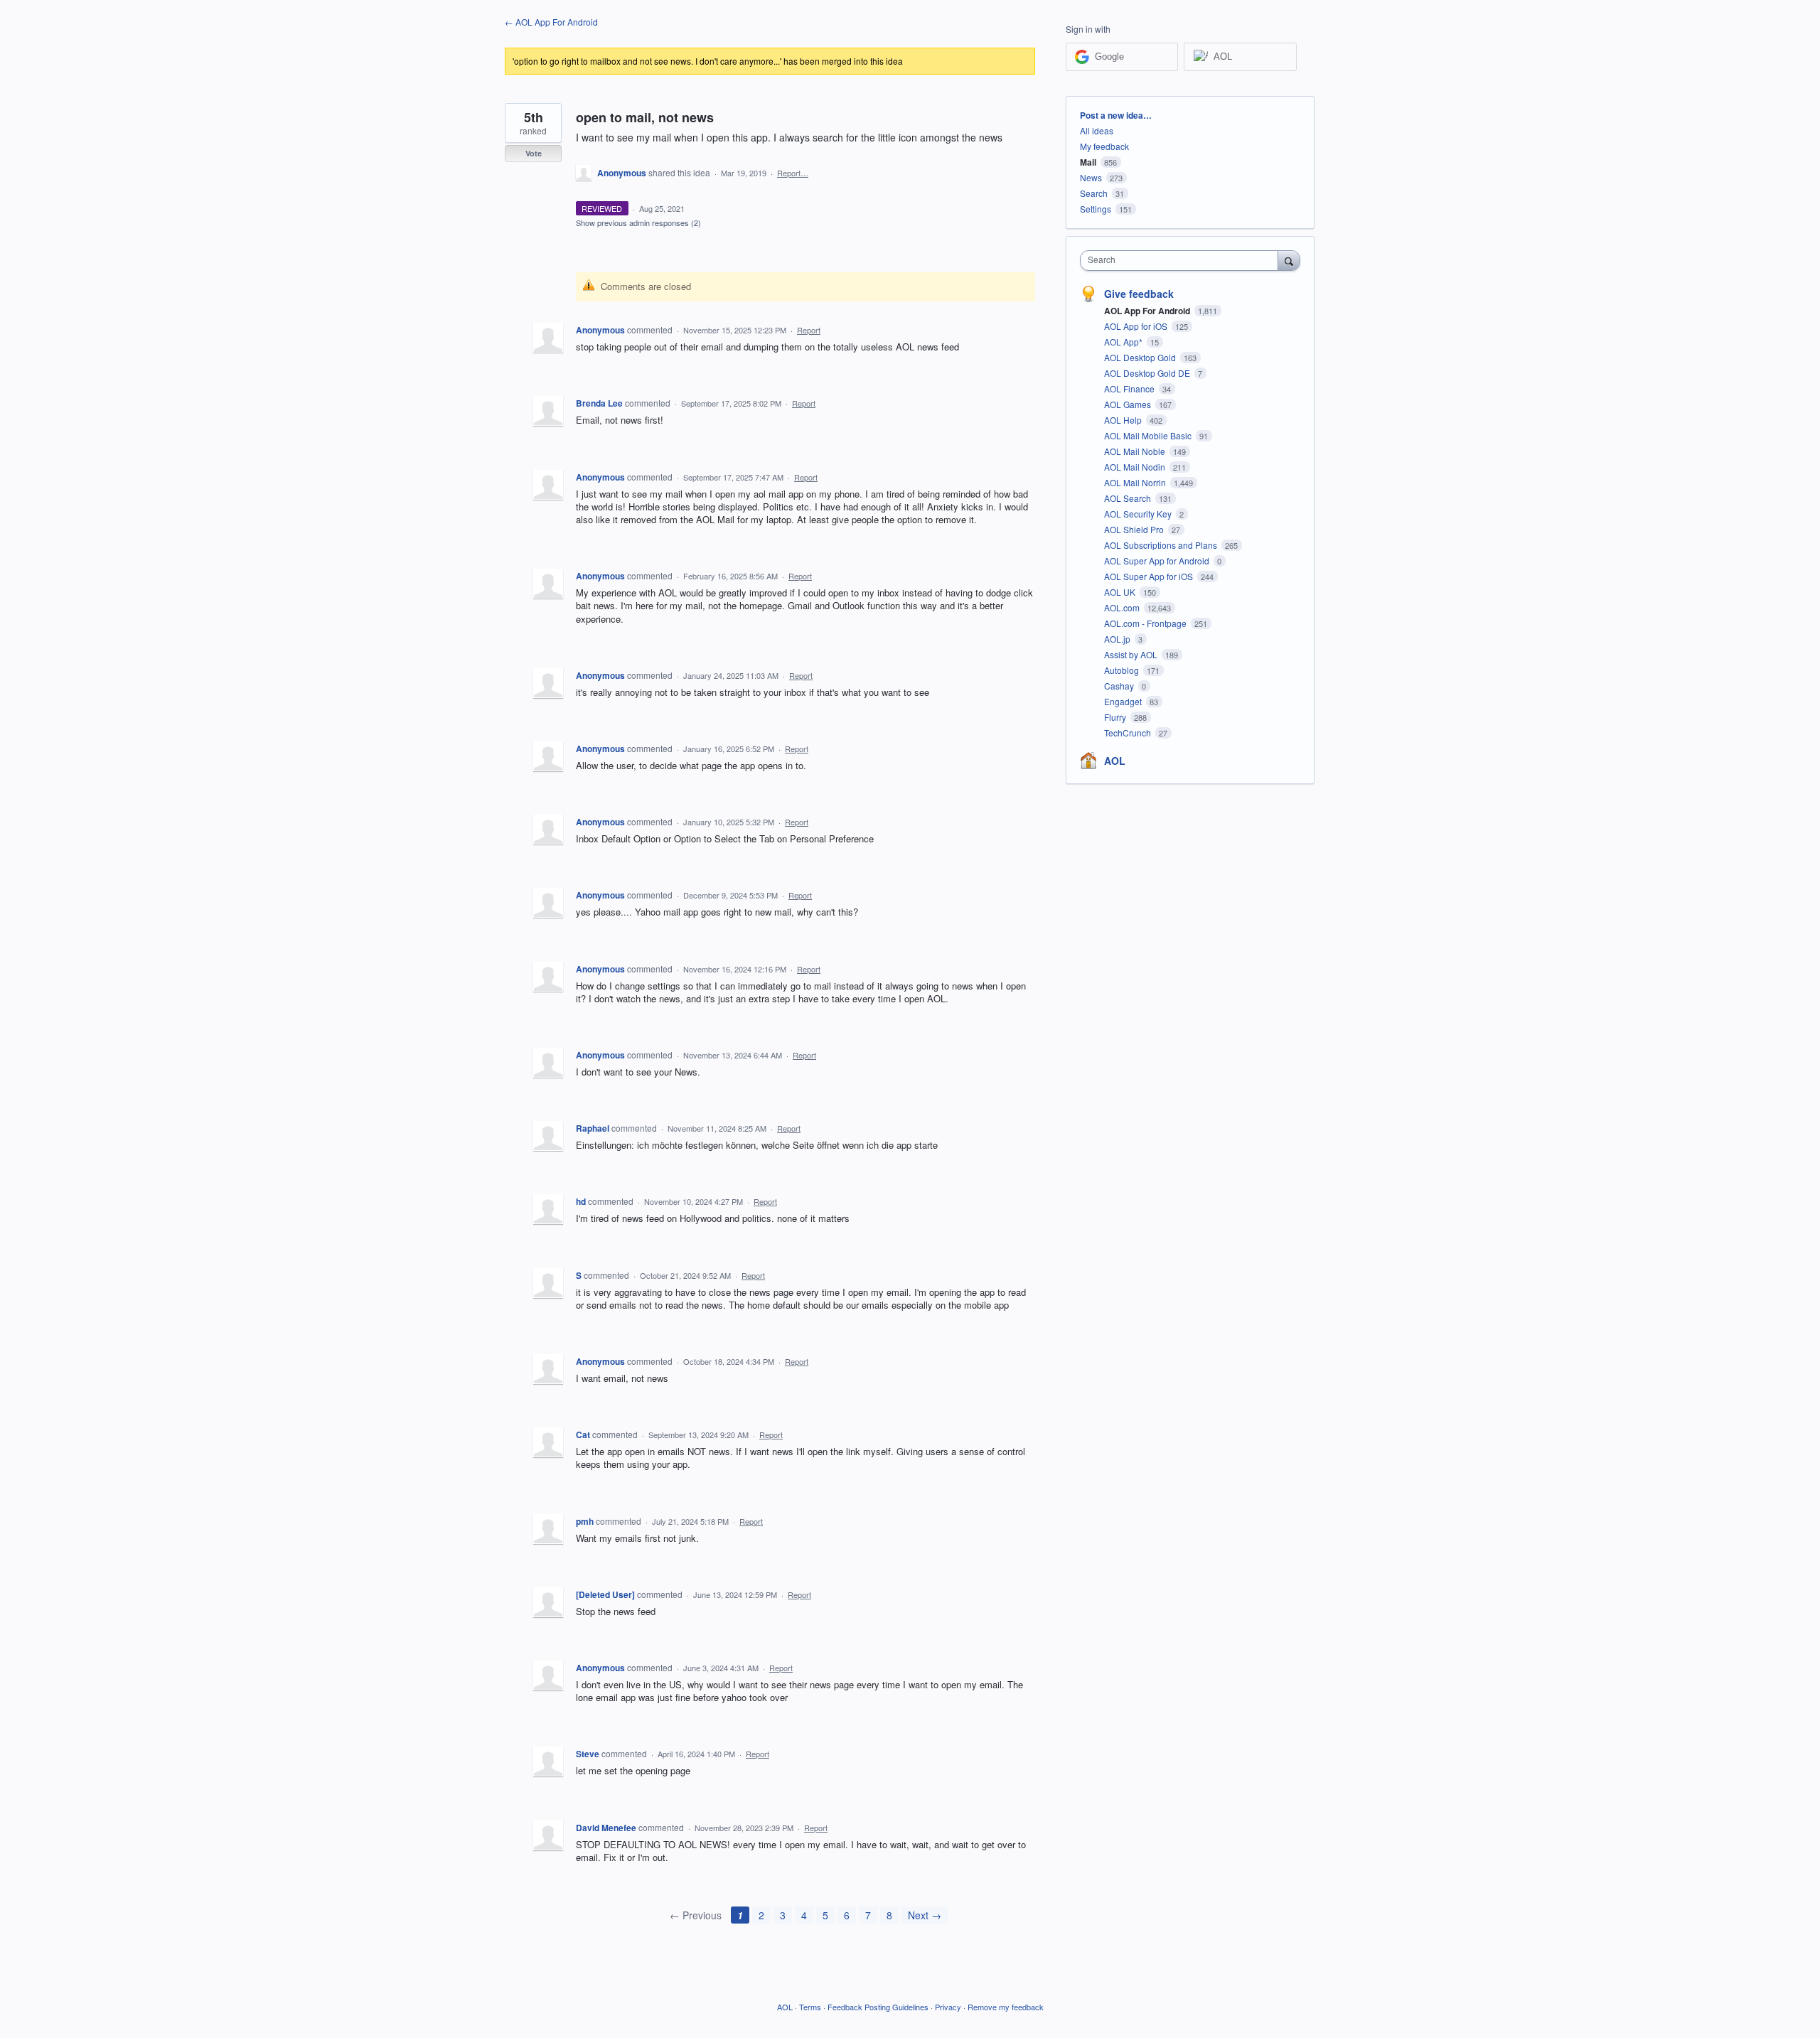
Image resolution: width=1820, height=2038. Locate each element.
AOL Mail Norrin (1136, 482)
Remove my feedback (1006, 2007)
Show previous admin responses (638, 222)
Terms (810, 2007)
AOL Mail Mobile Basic (1149, 435)
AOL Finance (1130, 388)
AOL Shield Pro (1135, 529)
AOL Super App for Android (1158, 561)
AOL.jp (1118, 639)
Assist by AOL (1132, 654)
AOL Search (1129, 498)
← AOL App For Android (551, 22)
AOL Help (1124, 420)
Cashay (1120, 686)
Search (1094, 193)
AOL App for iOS (1137, 326)
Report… (793, 173)
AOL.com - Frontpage (1146, 623)
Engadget (1124, 701)
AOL (1115, 761)
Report (809, 330)
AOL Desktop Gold (1141, 357)
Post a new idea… (1116, 115)
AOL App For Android (1148, 311)
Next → (925, 1915)
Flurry (1116, 717)
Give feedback (1139, 294)
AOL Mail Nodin (1136, 467)
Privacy (948, 2007)
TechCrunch (1129, 733)
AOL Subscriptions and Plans (1162, 545)
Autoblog (1123, 670)
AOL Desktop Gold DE (1148, 373)
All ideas (1097, 130)
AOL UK (1121, 592)
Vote (534, 153)
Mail (1088, 162)
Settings (1096, 209)
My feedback (1104, 146)
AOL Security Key (1139, 514)
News (1091, 177)
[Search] (1289, 260)
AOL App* (1124, 342)
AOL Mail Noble (1136, 451)
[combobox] (1183, 261)
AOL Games (1129, 404)
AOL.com (1123, 607)
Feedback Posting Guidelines (878, 2007)
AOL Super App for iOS (1150, 576)
